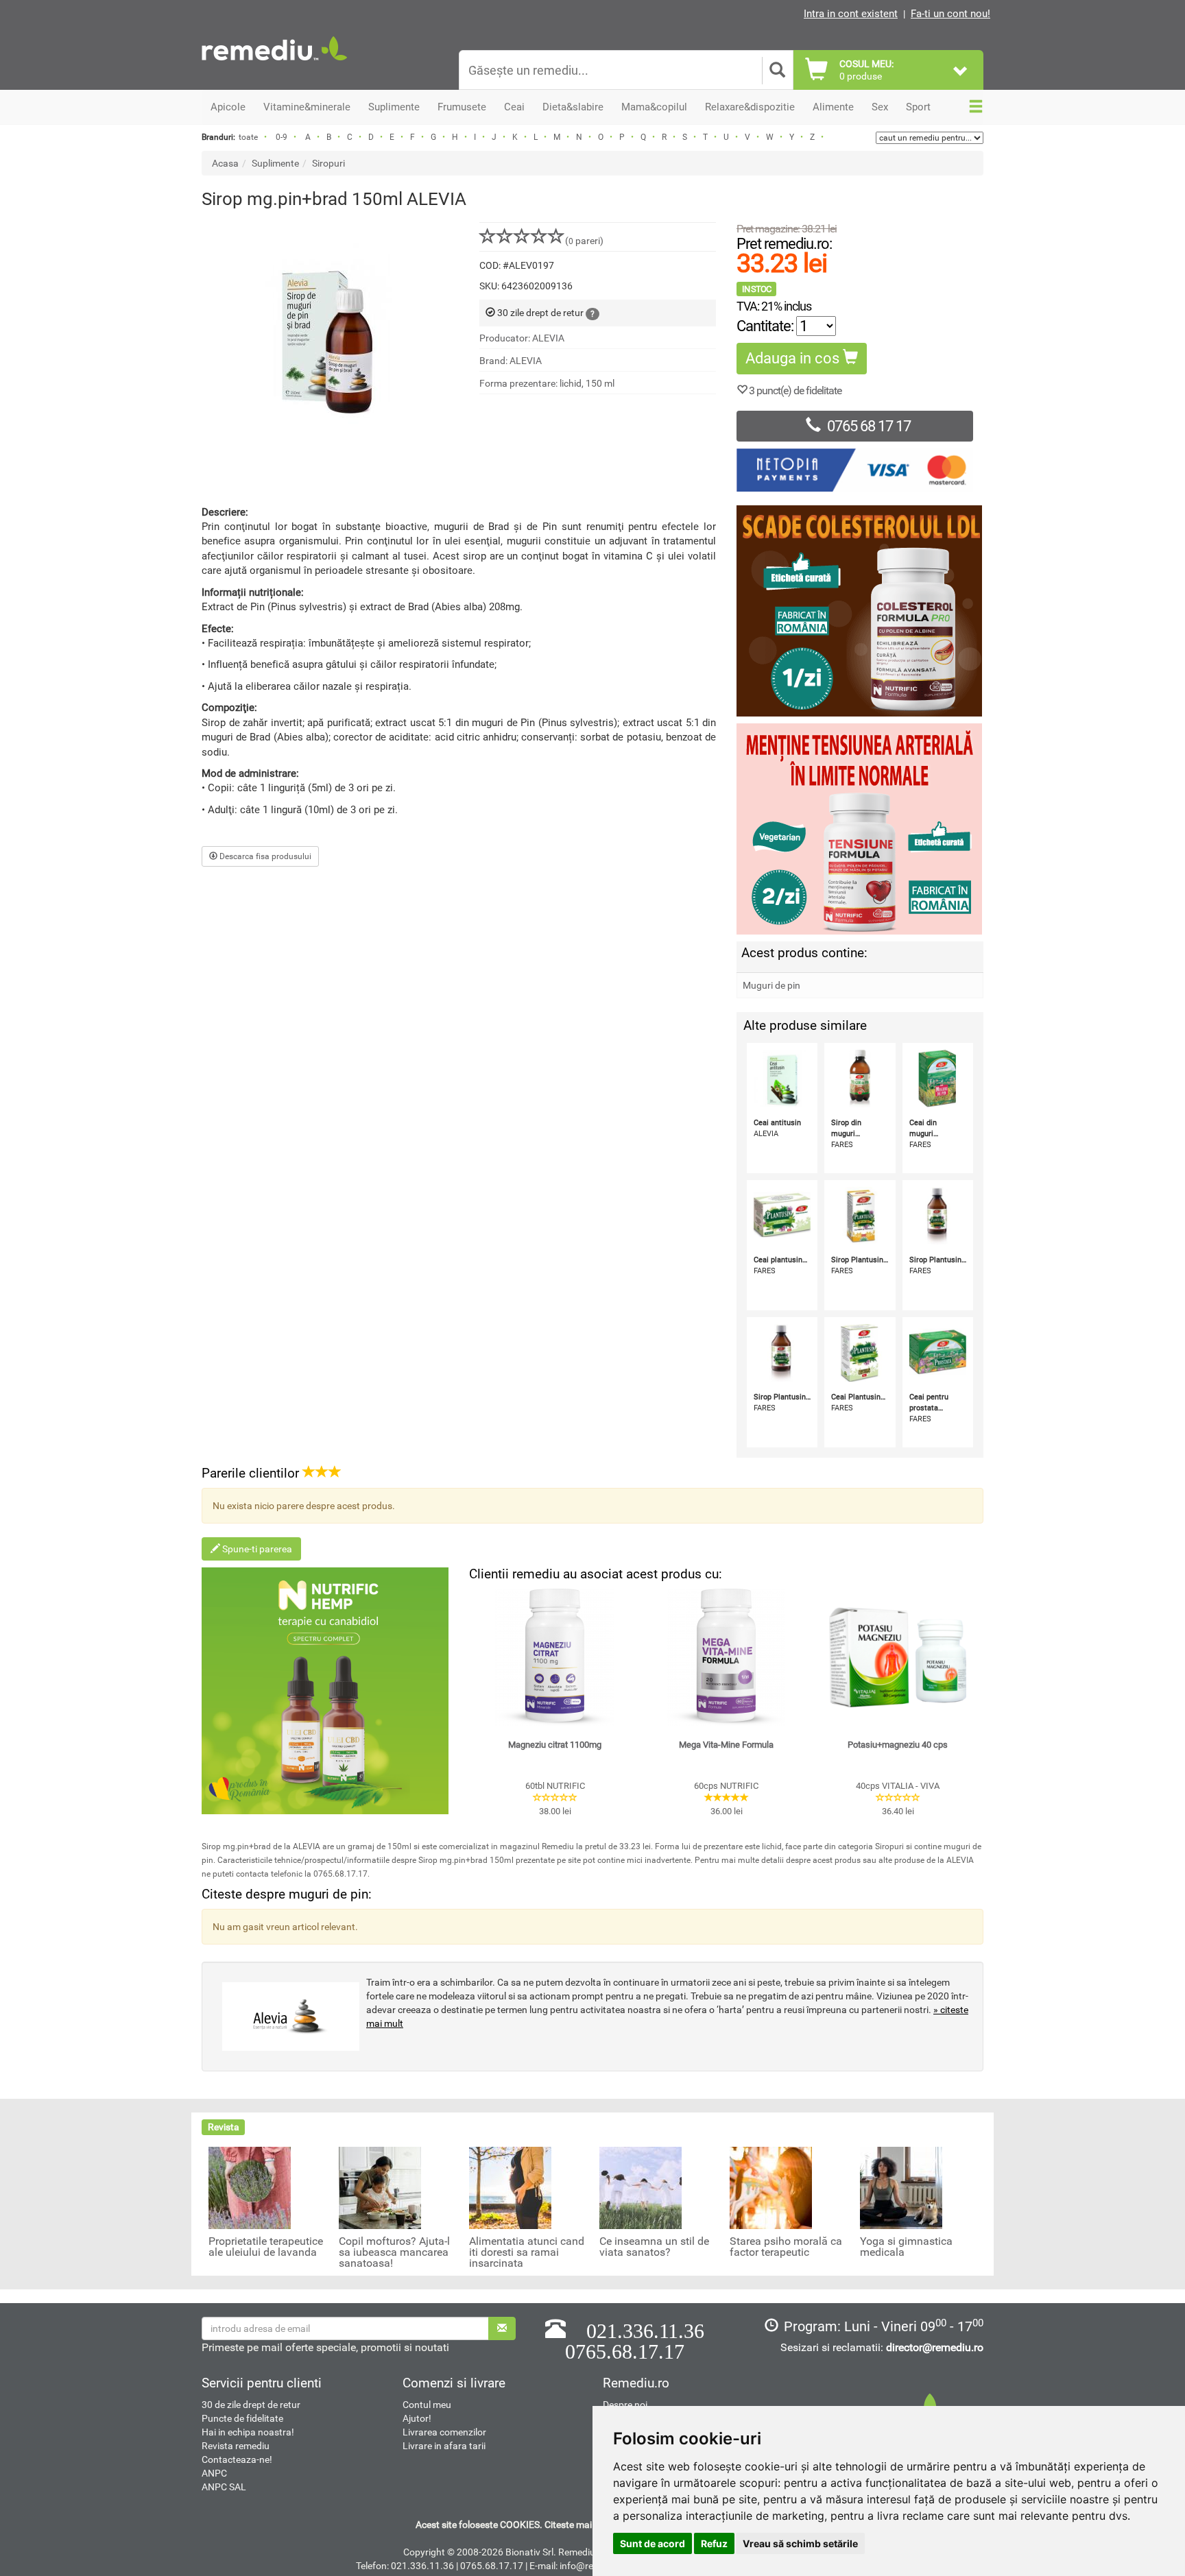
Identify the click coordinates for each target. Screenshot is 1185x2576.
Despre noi (625, 2405)
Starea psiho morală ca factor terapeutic (786, 2247)
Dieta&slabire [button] (573, 107)
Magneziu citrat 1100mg (555, 1745)
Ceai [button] (514, 107)
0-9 (282, 137)
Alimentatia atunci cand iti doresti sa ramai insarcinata (527, 2252)
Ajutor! (417, 2418)
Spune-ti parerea (256, 1549)
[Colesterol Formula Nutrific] (860, 611)
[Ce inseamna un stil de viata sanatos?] (641, 2187)
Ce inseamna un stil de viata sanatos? (654, 2247)
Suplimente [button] (394, 107)
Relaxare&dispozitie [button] (750, 107)
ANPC (214, 2473)
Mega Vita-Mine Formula (726, 1745)
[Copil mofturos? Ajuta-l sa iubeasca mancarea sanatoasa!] (380, 2187)
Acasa (225, 163)
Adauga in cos (794, 358)
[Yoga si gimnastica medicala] (901, 2187)
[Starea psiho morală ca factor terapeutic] (771, 2187)
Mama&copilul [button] (654, 107)
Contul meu (427, 2405)
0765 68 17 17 (869, 426)
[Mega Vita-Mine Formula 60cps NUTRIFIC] (726, 1657)
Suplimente (275, 163)
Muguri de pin (771, 985)
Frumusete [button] (462, 107)
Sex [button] (880, 107)
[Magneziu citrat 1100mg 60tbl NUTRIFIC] (555, 1657)
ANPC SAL (224, 2487)
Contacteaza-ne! (237, 2459)
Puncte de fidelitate (242, 2418)
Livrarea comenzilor (444, 2432)
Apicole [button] (228, 107)
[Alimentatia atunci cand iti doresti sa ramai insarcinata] (510, 2187)
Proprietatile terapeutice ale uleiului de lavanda (266, 2247)
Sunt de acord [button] (653, 2543)
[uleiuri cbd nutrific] (325, 1691)
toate (248, 137)
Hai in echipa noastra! (248, 2432)
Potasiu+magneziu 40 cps (898, 1745)
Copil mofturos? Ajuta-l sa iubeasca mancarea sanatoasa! (394, 2252)
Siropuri (328, 163)
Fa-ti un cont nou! (950, 14)
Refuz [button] (714, 2543)
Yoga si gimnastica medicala (906, 2247)
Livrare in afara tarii (444, 2446)
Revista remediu (236, 2446)
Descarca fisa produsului (264, 856)
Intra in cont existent (851, 14)
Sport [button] (918, 107)
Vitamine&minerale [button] (307, 107)
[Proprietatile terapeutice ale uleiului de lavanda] (250, 2187)
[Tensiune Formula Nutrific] (860, 829)
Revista (224, 2127)
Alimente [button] (833, 107)
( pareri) (584, 241)
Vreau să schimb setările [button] (800, 2543)
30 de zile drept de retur (251, 2405)
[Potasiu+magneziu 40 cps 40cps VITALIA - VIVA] (898, 1657)
